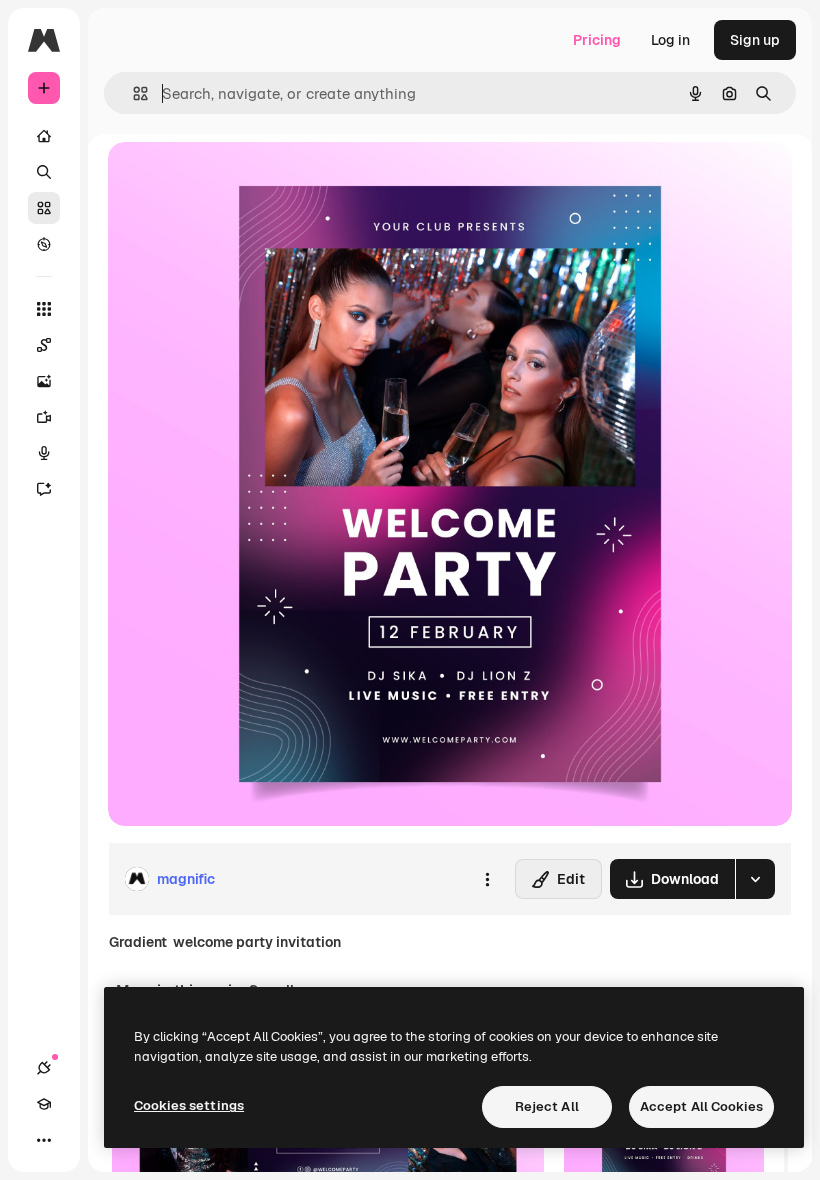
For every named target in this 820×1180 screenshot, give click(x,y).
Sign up (755, 40)
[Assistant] (44, 489)
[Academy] (44, 1104)
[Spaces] (44, 345)
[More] (44, 1140)
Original (236, 179)
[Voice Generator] (44, 453)
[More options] (487, 879)
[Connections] (44, 1068)
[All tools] (44, 309)
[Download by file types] (755, 879)
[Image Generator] (44, 381)
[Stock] (44, 208)
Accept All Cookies (701, 1106)
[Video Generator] (44, 417)
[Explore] (44, 244)
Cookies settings (189, 1105)
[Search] (44, 172)
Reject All (547, 1106)
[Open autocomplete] (132, 93)
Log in (670, 40)
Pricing (597, 40)
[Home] (44, 136)
